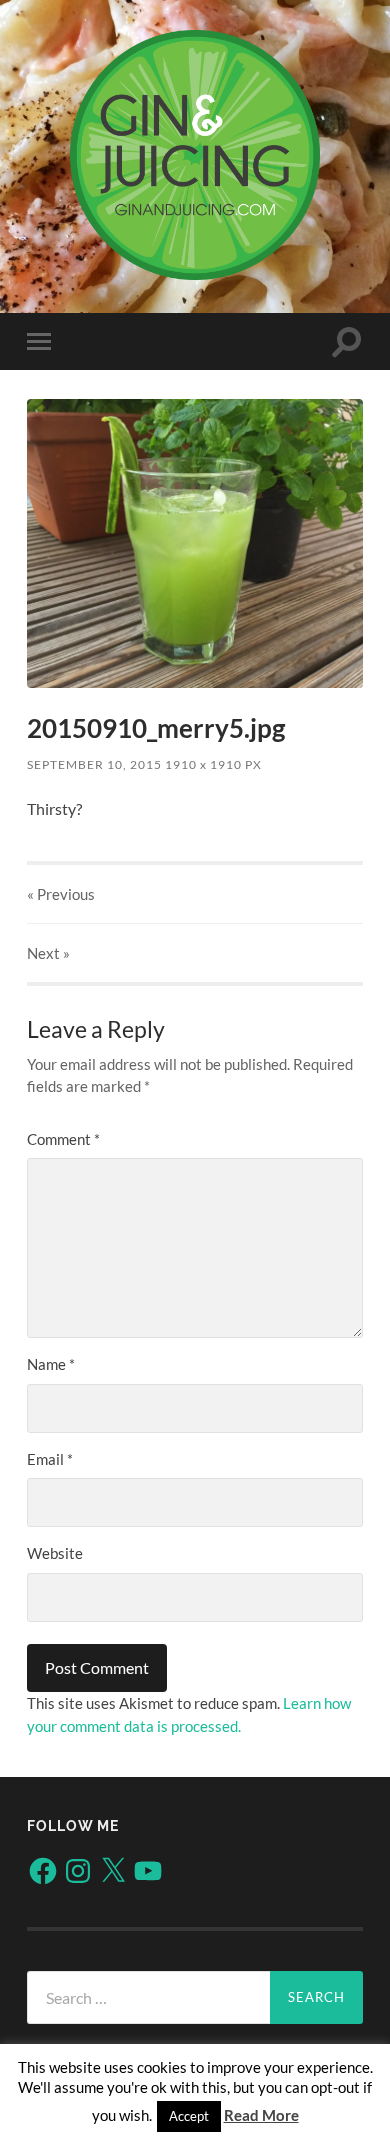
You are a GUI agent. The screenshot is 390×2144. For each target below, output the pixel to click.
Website (55, 1553)
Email (50, 1459)
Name (51, 1364)
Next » (48, 953)
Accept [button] (189, 2116)
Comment (63, 1139)
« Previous (61, 894)
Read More (261, 2115)
